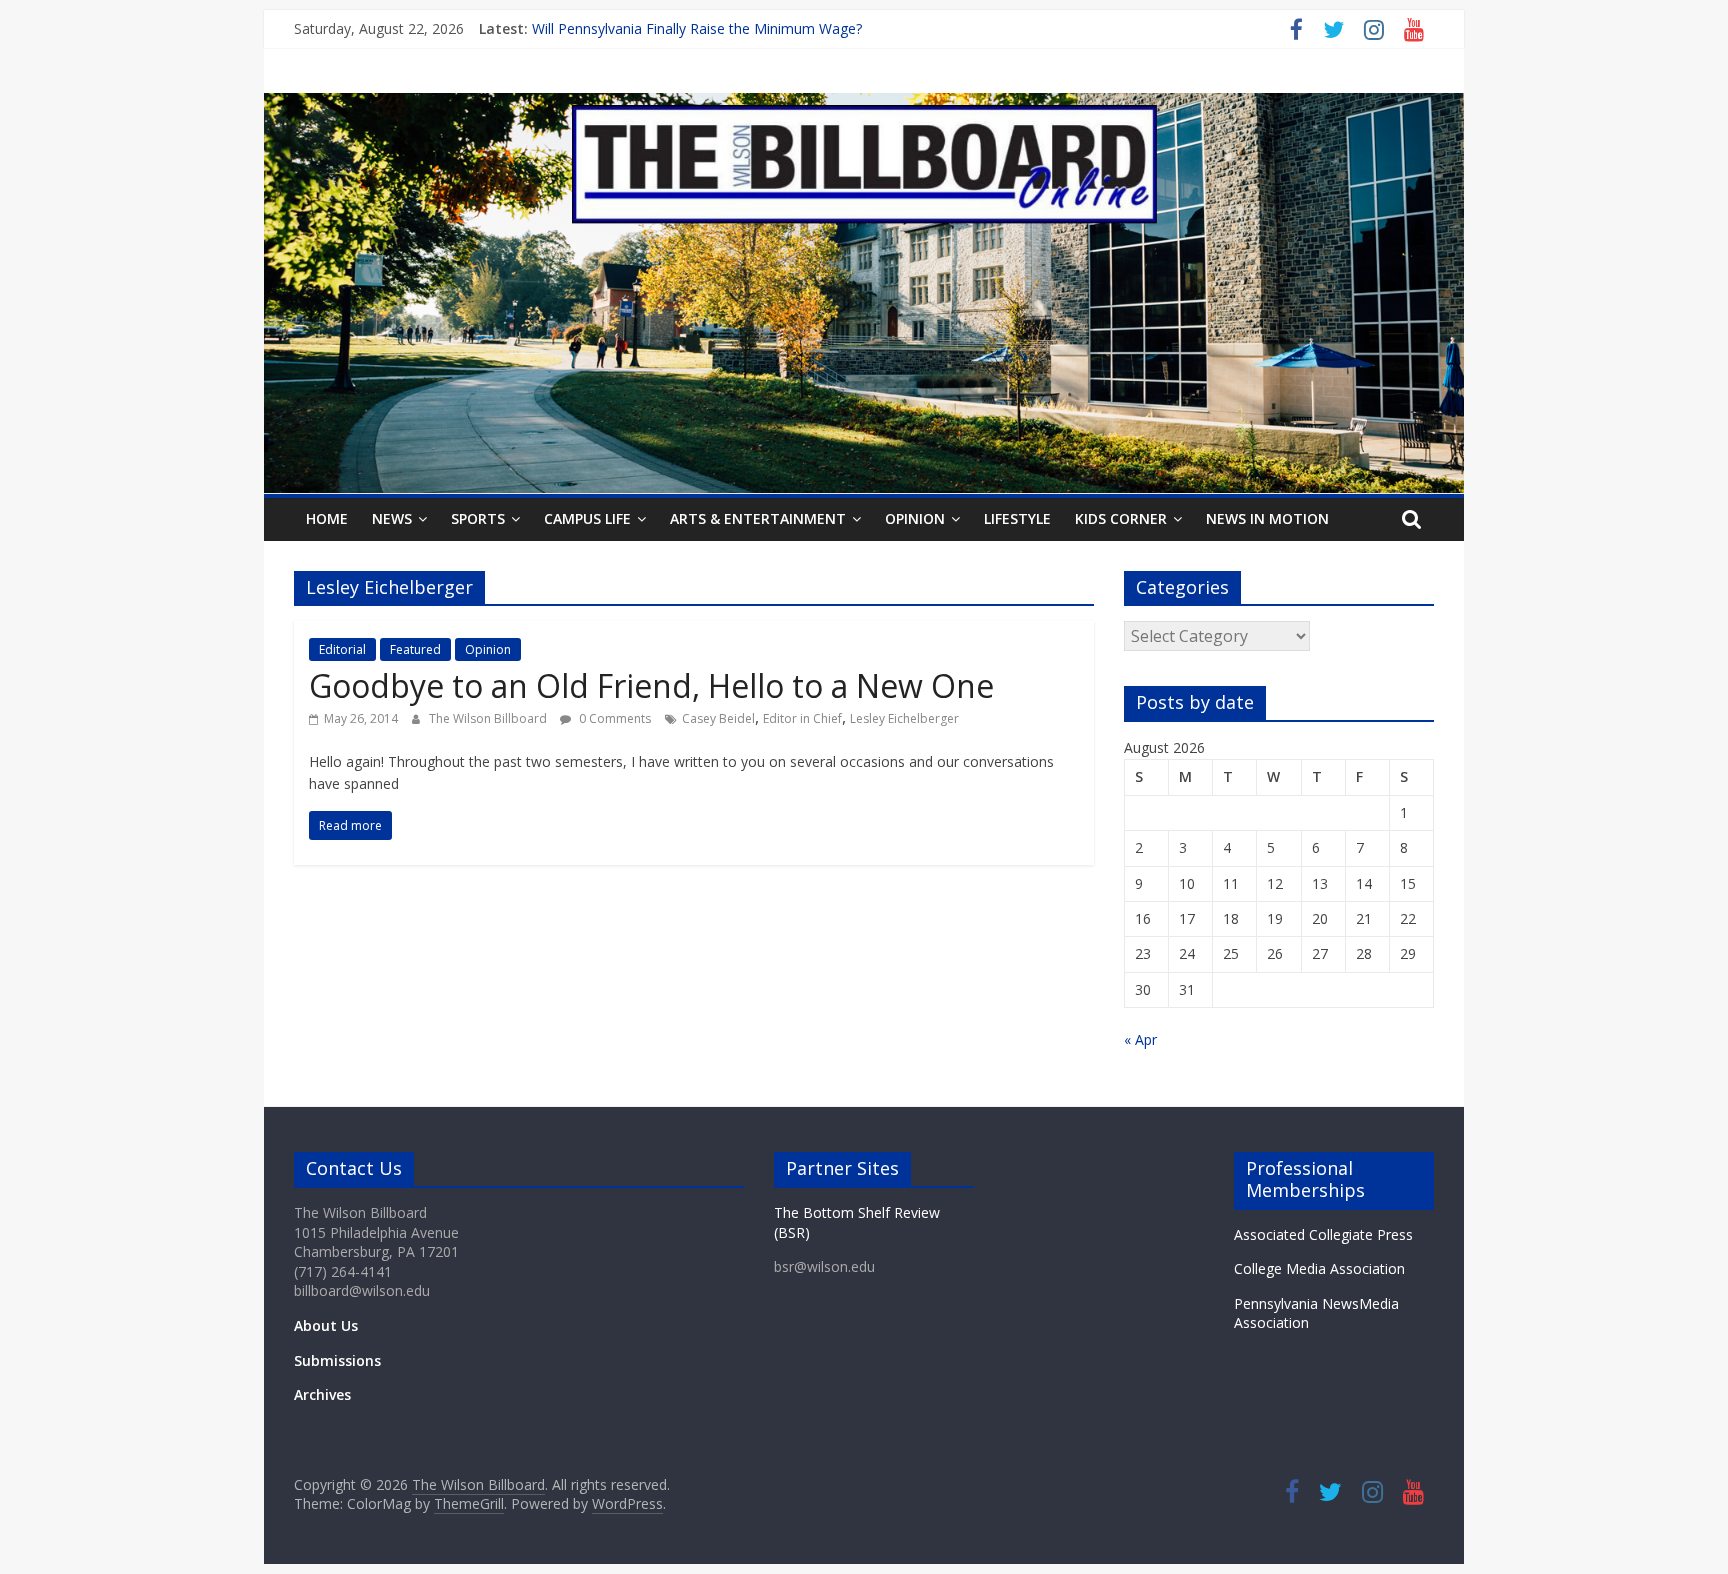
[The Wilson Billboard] (864, 105)
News (392, 518)
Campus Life (587, 518)
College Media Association (1319, 1268)
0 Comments (613, 718)
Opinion (915, 518)
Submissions (337, 1360)
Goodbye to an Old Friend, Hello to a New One (651, 685)
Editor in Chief (802, 718)
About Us (326, 1325)
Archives (322, 1394)
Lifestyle (1017, 518)
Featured (415, 649)
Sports (478, 518)
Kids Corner (1121, 518)
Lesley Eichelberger (904, 718)
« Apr (1140, 1039)
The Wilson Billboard (489, 718)
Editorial (342, 649)
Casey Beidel (718, 718)
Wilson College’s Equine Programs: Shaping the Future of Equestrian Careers (778, 24)
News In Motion (1267, 518)
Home (327, 518)
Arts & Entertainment (758, 518)
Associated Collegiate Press (1323, 1234)
